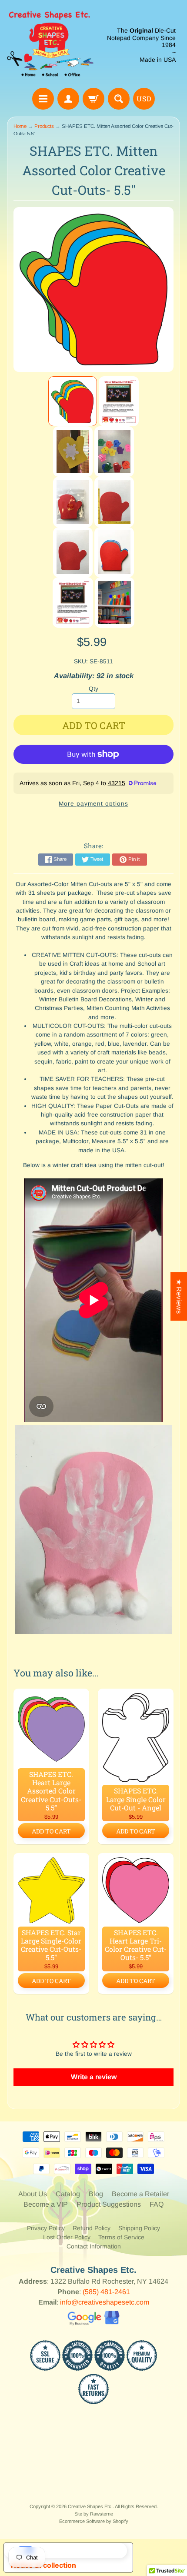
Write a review (94, 2077)
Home (20, 126)
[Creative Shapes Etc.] (50, 45)
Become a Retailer (140, 2194)
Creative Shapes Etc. (90, 2506)
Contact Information (94, 2246)
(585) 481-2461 (106, 2292)
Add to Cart (51, 1831)
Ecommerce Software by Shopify (94, 2521)
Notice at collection (43, 2565)
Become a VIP (46, 2204)
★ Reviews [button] (179, 1296)
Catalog (68, 2194)
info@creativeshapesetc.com (105, 2302)
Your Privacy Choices (77, 2550)
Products (44, 126)
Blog (96, 2194)
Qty (93, 689)
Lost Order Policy (67, 2237)
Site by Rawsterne (94, 2514)
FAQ (157, 2204)
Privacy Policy (46, 2228)
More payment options (93, 804)
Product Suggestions (109, 2204)
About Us (33, 2194)
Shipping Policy (139, 2228)
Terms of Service (121, 2237)
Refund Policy (92, 2228)
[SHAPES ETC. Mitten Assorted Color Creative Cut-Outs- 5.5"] (73, 401)
